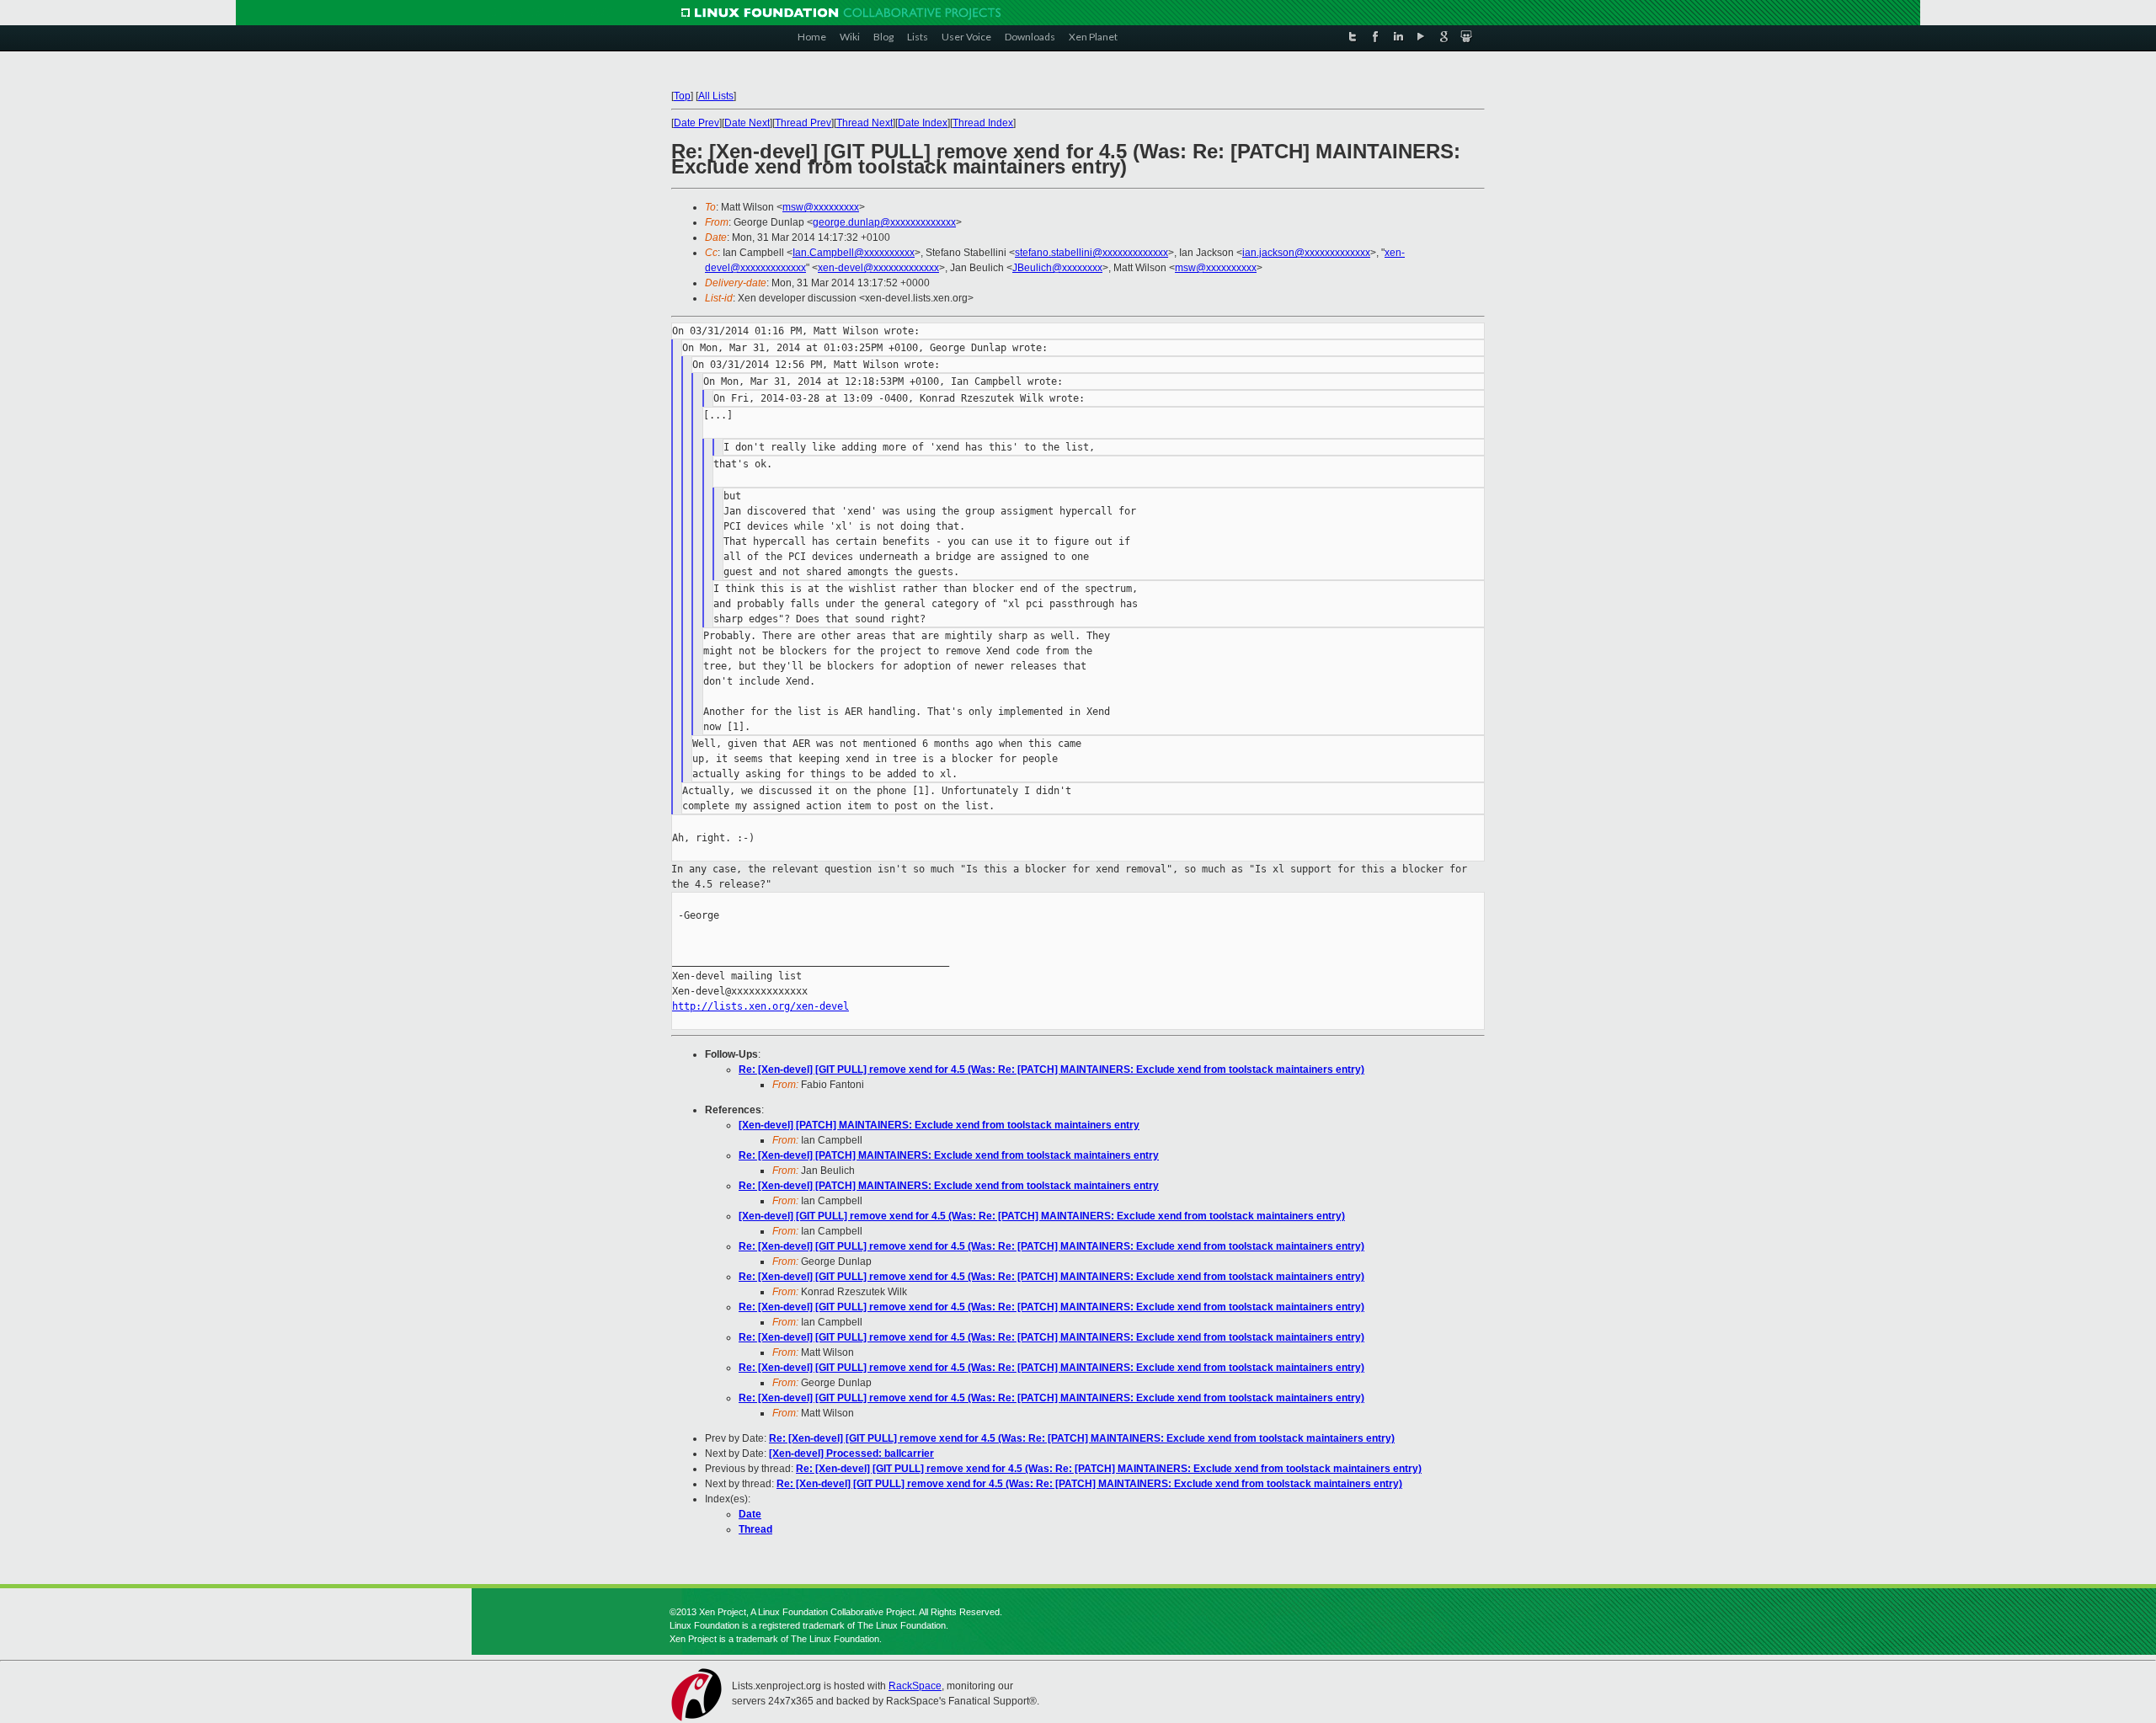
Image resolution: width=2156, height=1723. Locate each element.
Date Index (923, 123)
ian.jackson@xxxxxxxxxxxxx (1306, 253)
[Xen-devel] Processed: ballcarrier (851, 1454)
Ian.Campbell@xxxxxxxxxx (854, 253)
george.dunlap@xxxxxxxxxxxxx (884, 222)
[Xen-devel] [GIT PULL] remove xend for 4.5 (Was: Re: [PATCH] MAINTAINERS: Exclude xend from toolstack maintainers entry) (1042, 1216)
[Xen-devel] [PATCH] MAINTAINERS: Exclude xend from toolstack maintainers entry (939, 1125)
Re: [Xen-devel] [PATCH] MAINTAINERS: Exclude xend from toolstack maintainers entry (949, 1155)
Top (682, 96)
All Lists (716, 96)
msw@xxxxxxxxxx (1216, 268)
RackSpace (915, 1686)
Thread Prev (803, 123)
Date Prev (696, 123)
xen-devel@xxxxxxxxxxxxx (878, 268)
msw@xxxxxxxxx (821, 207)
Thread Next (865, 123)
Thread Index (983, 123)
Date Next (747, 123)
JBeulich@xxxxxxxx (1057, 268)
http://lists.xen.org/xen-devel (760, 1006)
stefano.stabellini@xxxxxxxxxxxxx (1091, 253)
